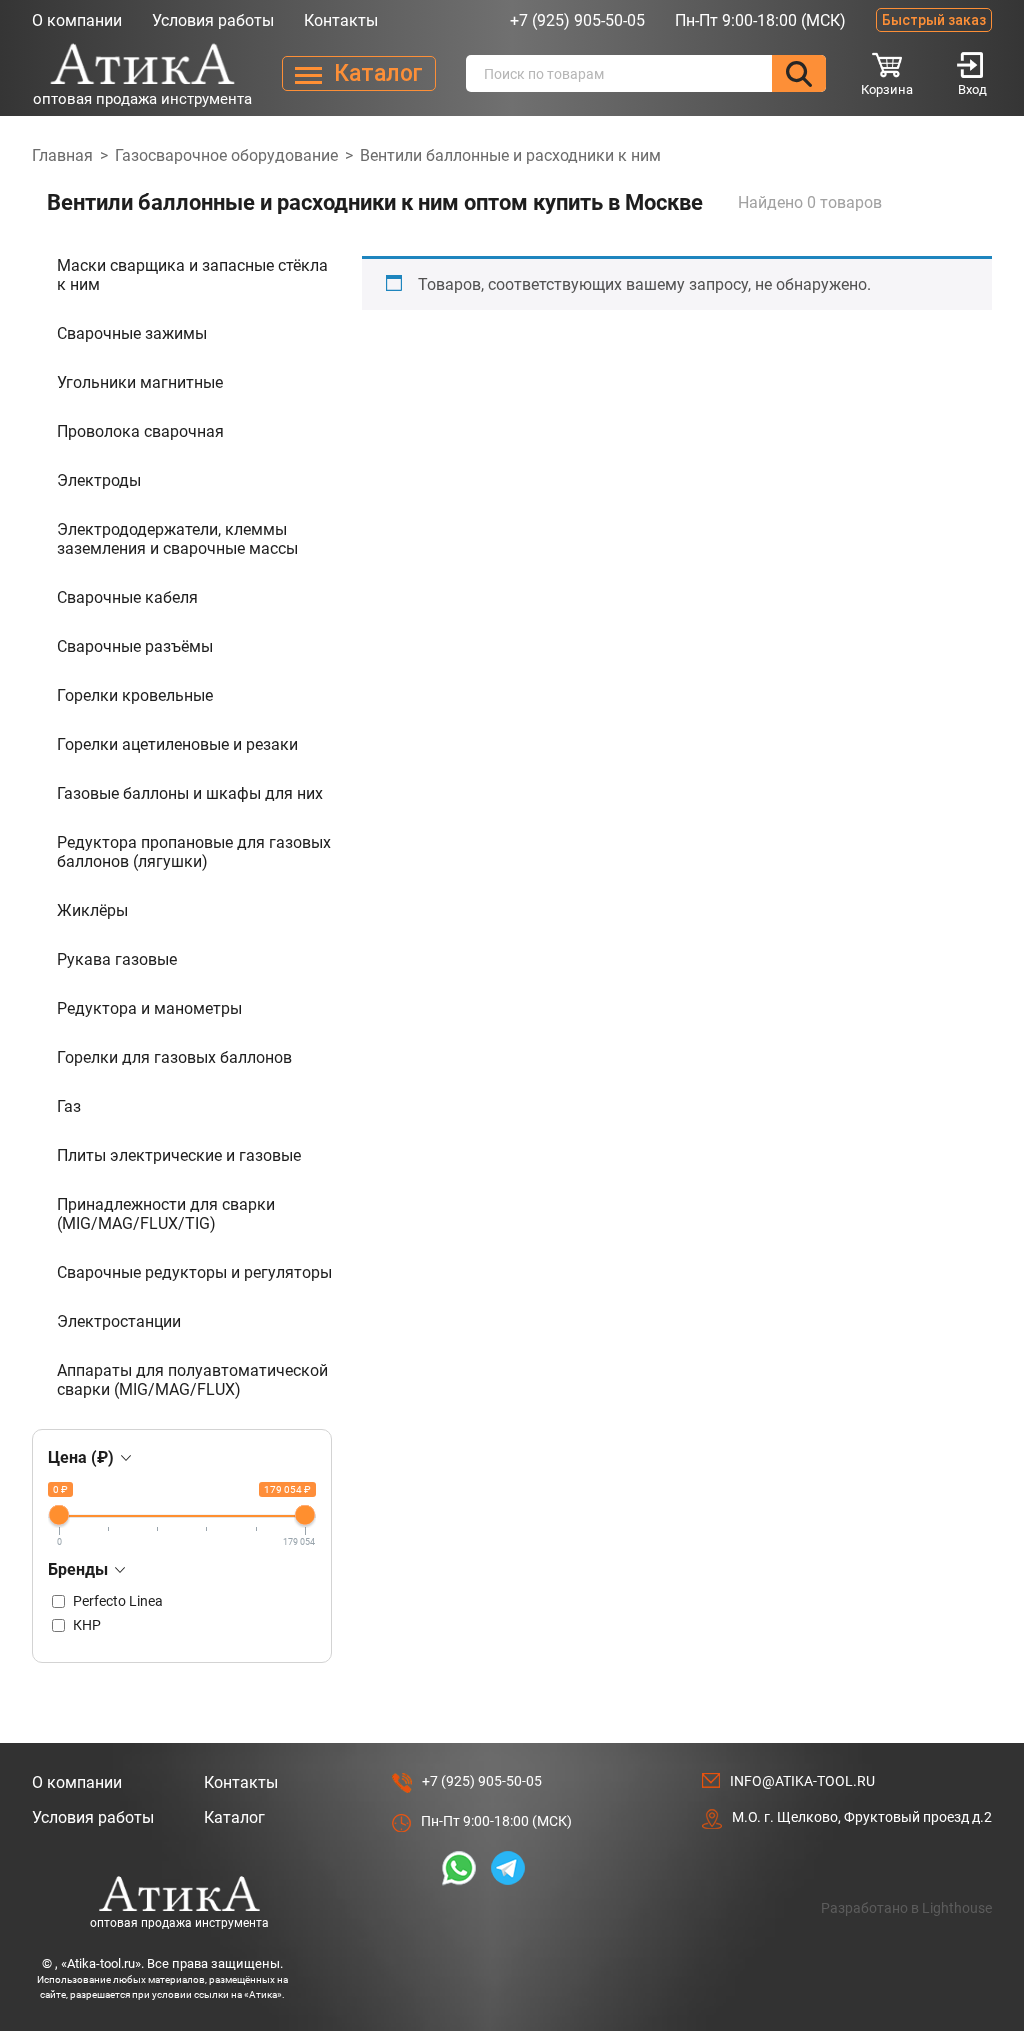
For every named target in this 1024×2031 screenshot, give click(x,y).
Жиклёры (92, 910)
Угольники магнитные (140, 382)
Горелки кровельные (135, 695)
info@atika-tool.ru (802, 1781)
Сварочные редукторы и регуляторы (194, 1272)
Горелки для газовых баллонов (174, 1057)
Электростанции (119, 1321)
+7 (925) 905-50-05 (577, 20)
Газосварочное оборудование (226, 155)
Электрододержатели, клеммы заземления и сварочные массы (177, 539)
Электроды (99, 480)
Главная (62, 155)
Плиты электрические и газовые (179, 1155)
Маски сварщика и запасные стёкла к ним (192, 275)
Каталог (234, 1817)
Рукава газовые (117, 959)
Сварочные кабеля (127, 597)
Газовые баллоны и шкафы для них (190, 793)
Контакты (341, 20)
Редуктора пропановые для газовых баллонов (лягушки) (194, 852)
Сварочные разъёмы (135, 646)
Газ (69, 1106)
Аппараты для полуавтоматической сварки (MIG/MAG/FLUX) (192, 1380)
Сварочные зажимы (132, 333)
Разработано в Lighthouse (906, 1908)
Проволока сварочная (140, 431)
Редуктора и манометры (149, 1008)
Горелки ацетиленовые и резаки (177, 744)
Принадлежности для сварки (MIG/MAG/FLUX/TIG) (166, 1214)
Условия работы (213, 20)
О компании (77, 20)
